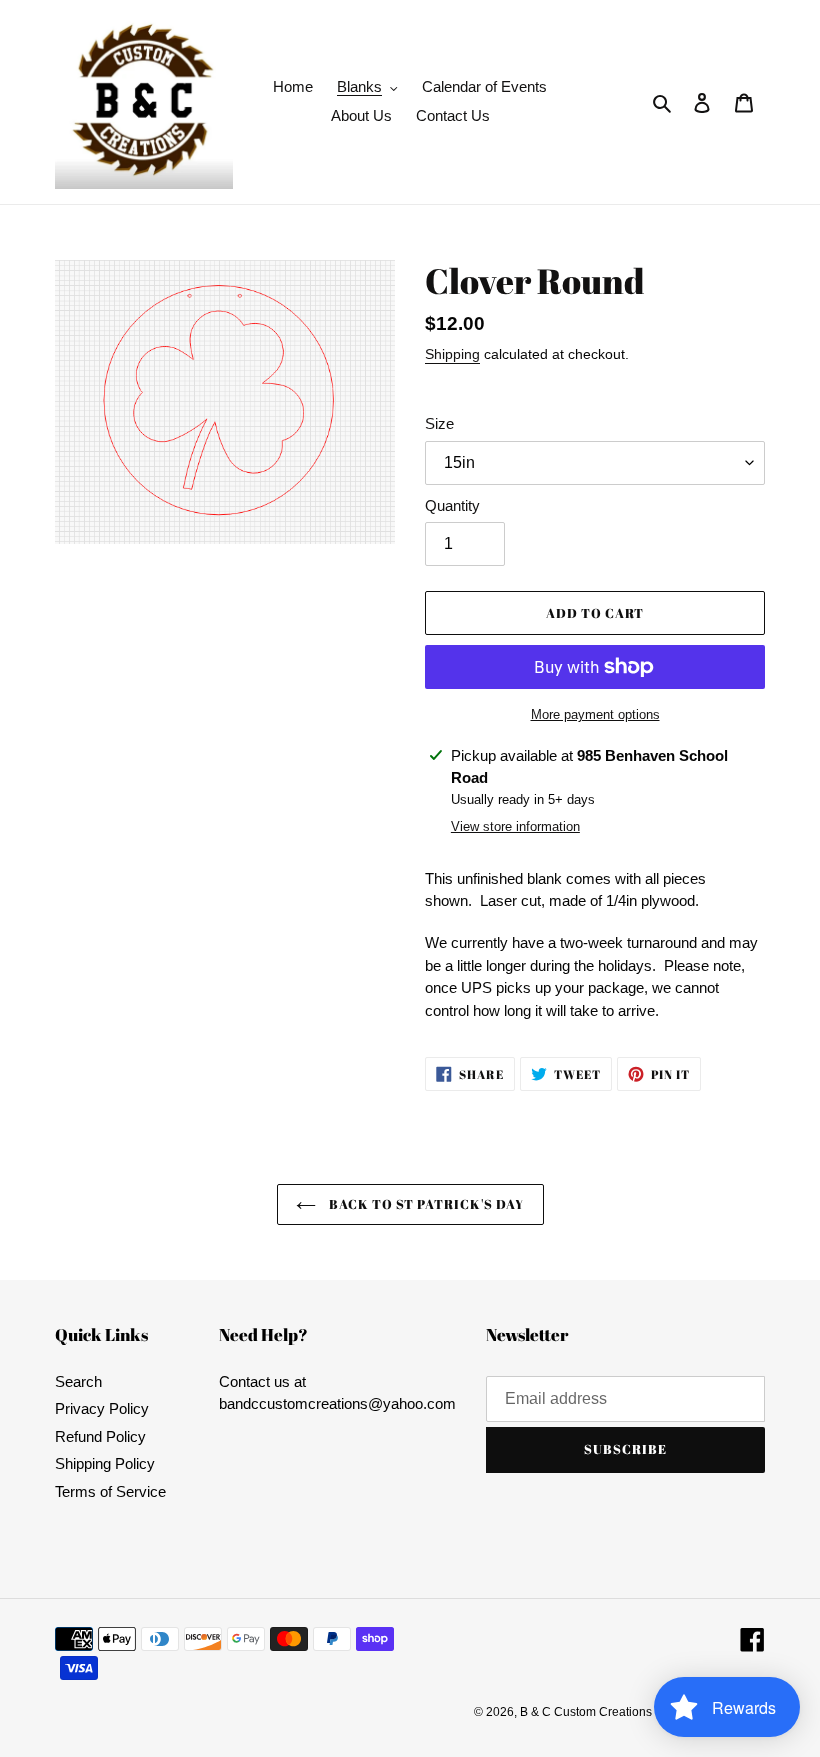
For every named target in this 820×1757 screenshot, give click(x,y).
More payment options (595, 714)
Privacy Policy (102, 1408)
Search (78, 1381)
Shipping (452, 354)
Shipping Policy (105, 1463)
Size (439, 423)
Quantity (452, 505)
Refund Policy (100, 1436)
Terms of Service (110, 1491)
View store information (515, 826)
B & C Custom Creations (586, 1712)
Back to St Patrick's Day (425, 1204)
